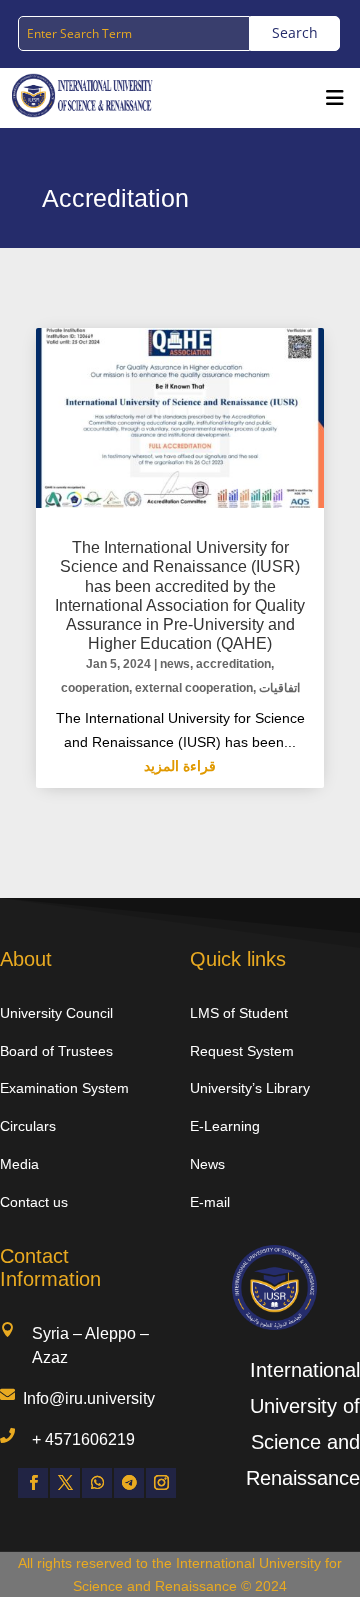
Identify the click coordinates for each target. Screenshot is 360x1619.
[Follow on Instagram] (161, 1483)
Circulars (28, 1126)
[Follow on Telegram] (129, 1483)
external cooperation (194, 688)
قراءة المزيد (180, 766)
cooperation (95, 688)
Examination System (64, 1088)
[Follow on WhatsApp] (97, 1483)
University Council (56, 1013)
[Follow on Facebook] (33, 1483)
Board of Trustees (56, 1051)
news (175, 664)
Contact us (34, 1202)
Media (19, 1164)
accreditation (233, 664)
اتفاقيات (279, 688)
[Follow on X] (65, 1483)
